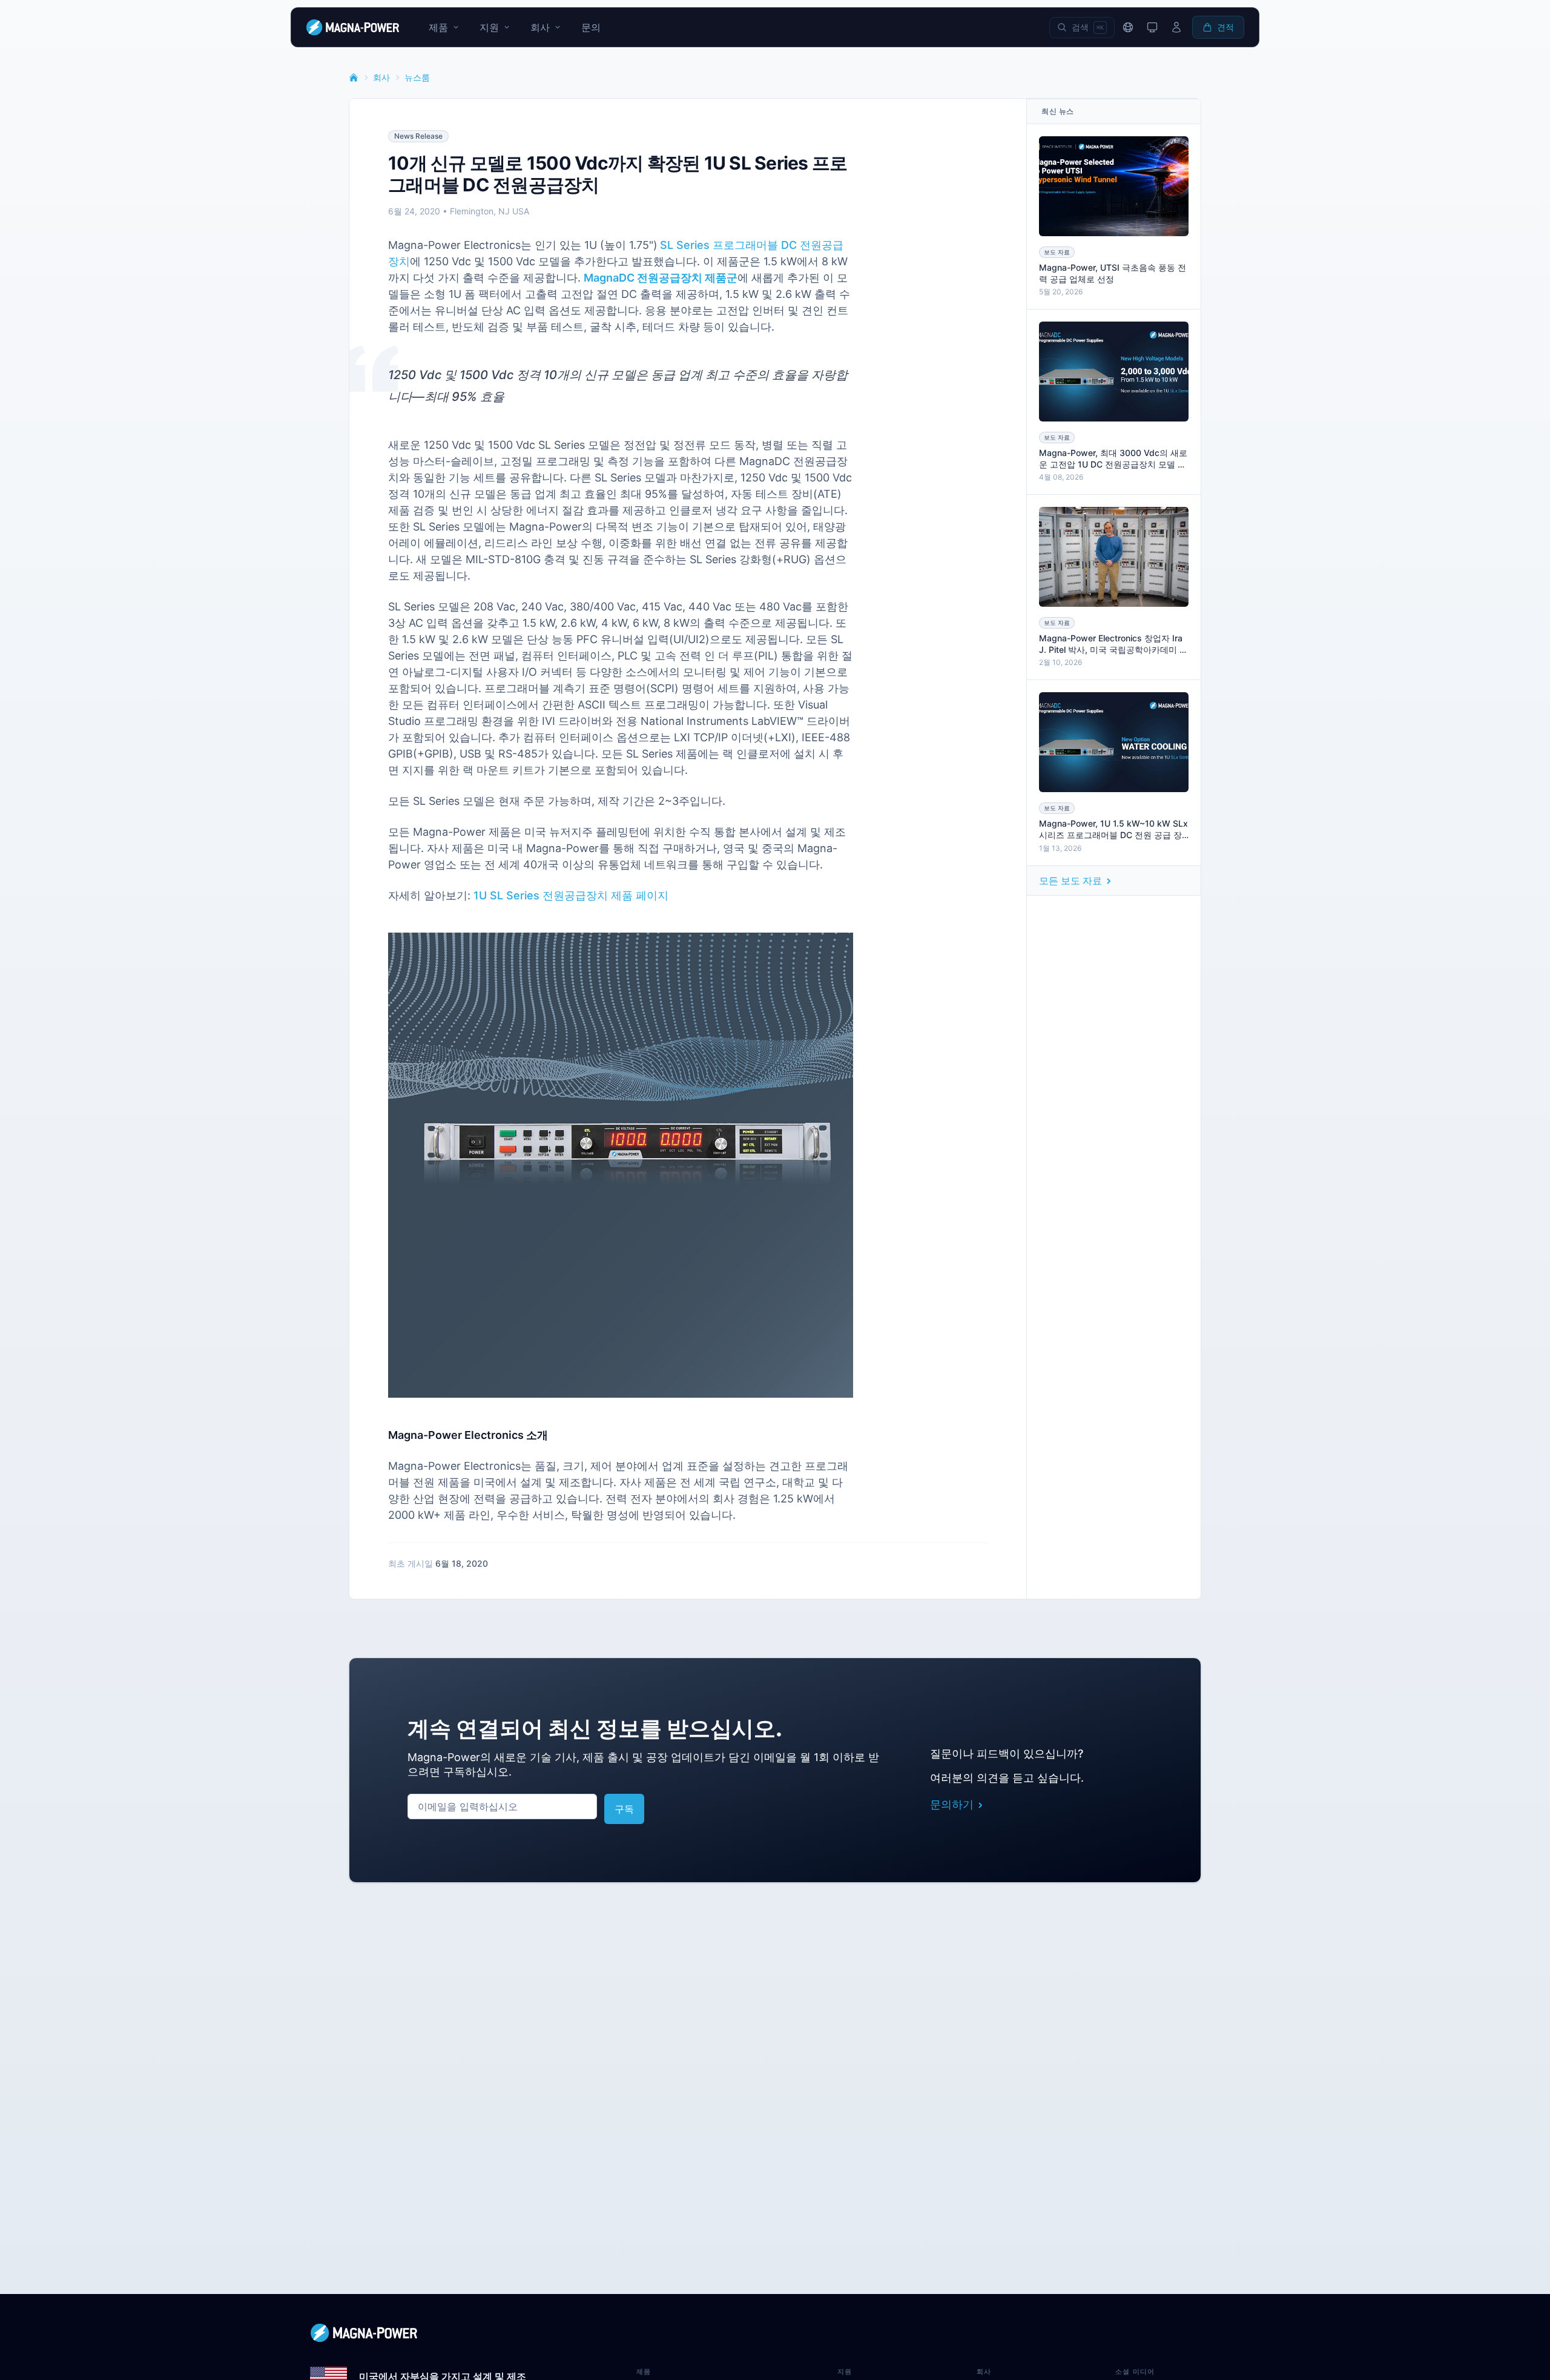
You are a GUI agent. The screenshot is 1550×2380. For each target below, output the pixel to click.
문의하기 (952, 1804)
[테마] (1152, 27)
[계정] (1176, 27)
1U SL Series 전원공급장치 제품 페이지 (571, 895)
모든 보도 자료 (1070, 881)
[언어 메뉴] (1128, 27)
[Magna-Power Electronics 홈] (775, 2333)
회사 (381, 77)
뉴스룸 (417, 77)
